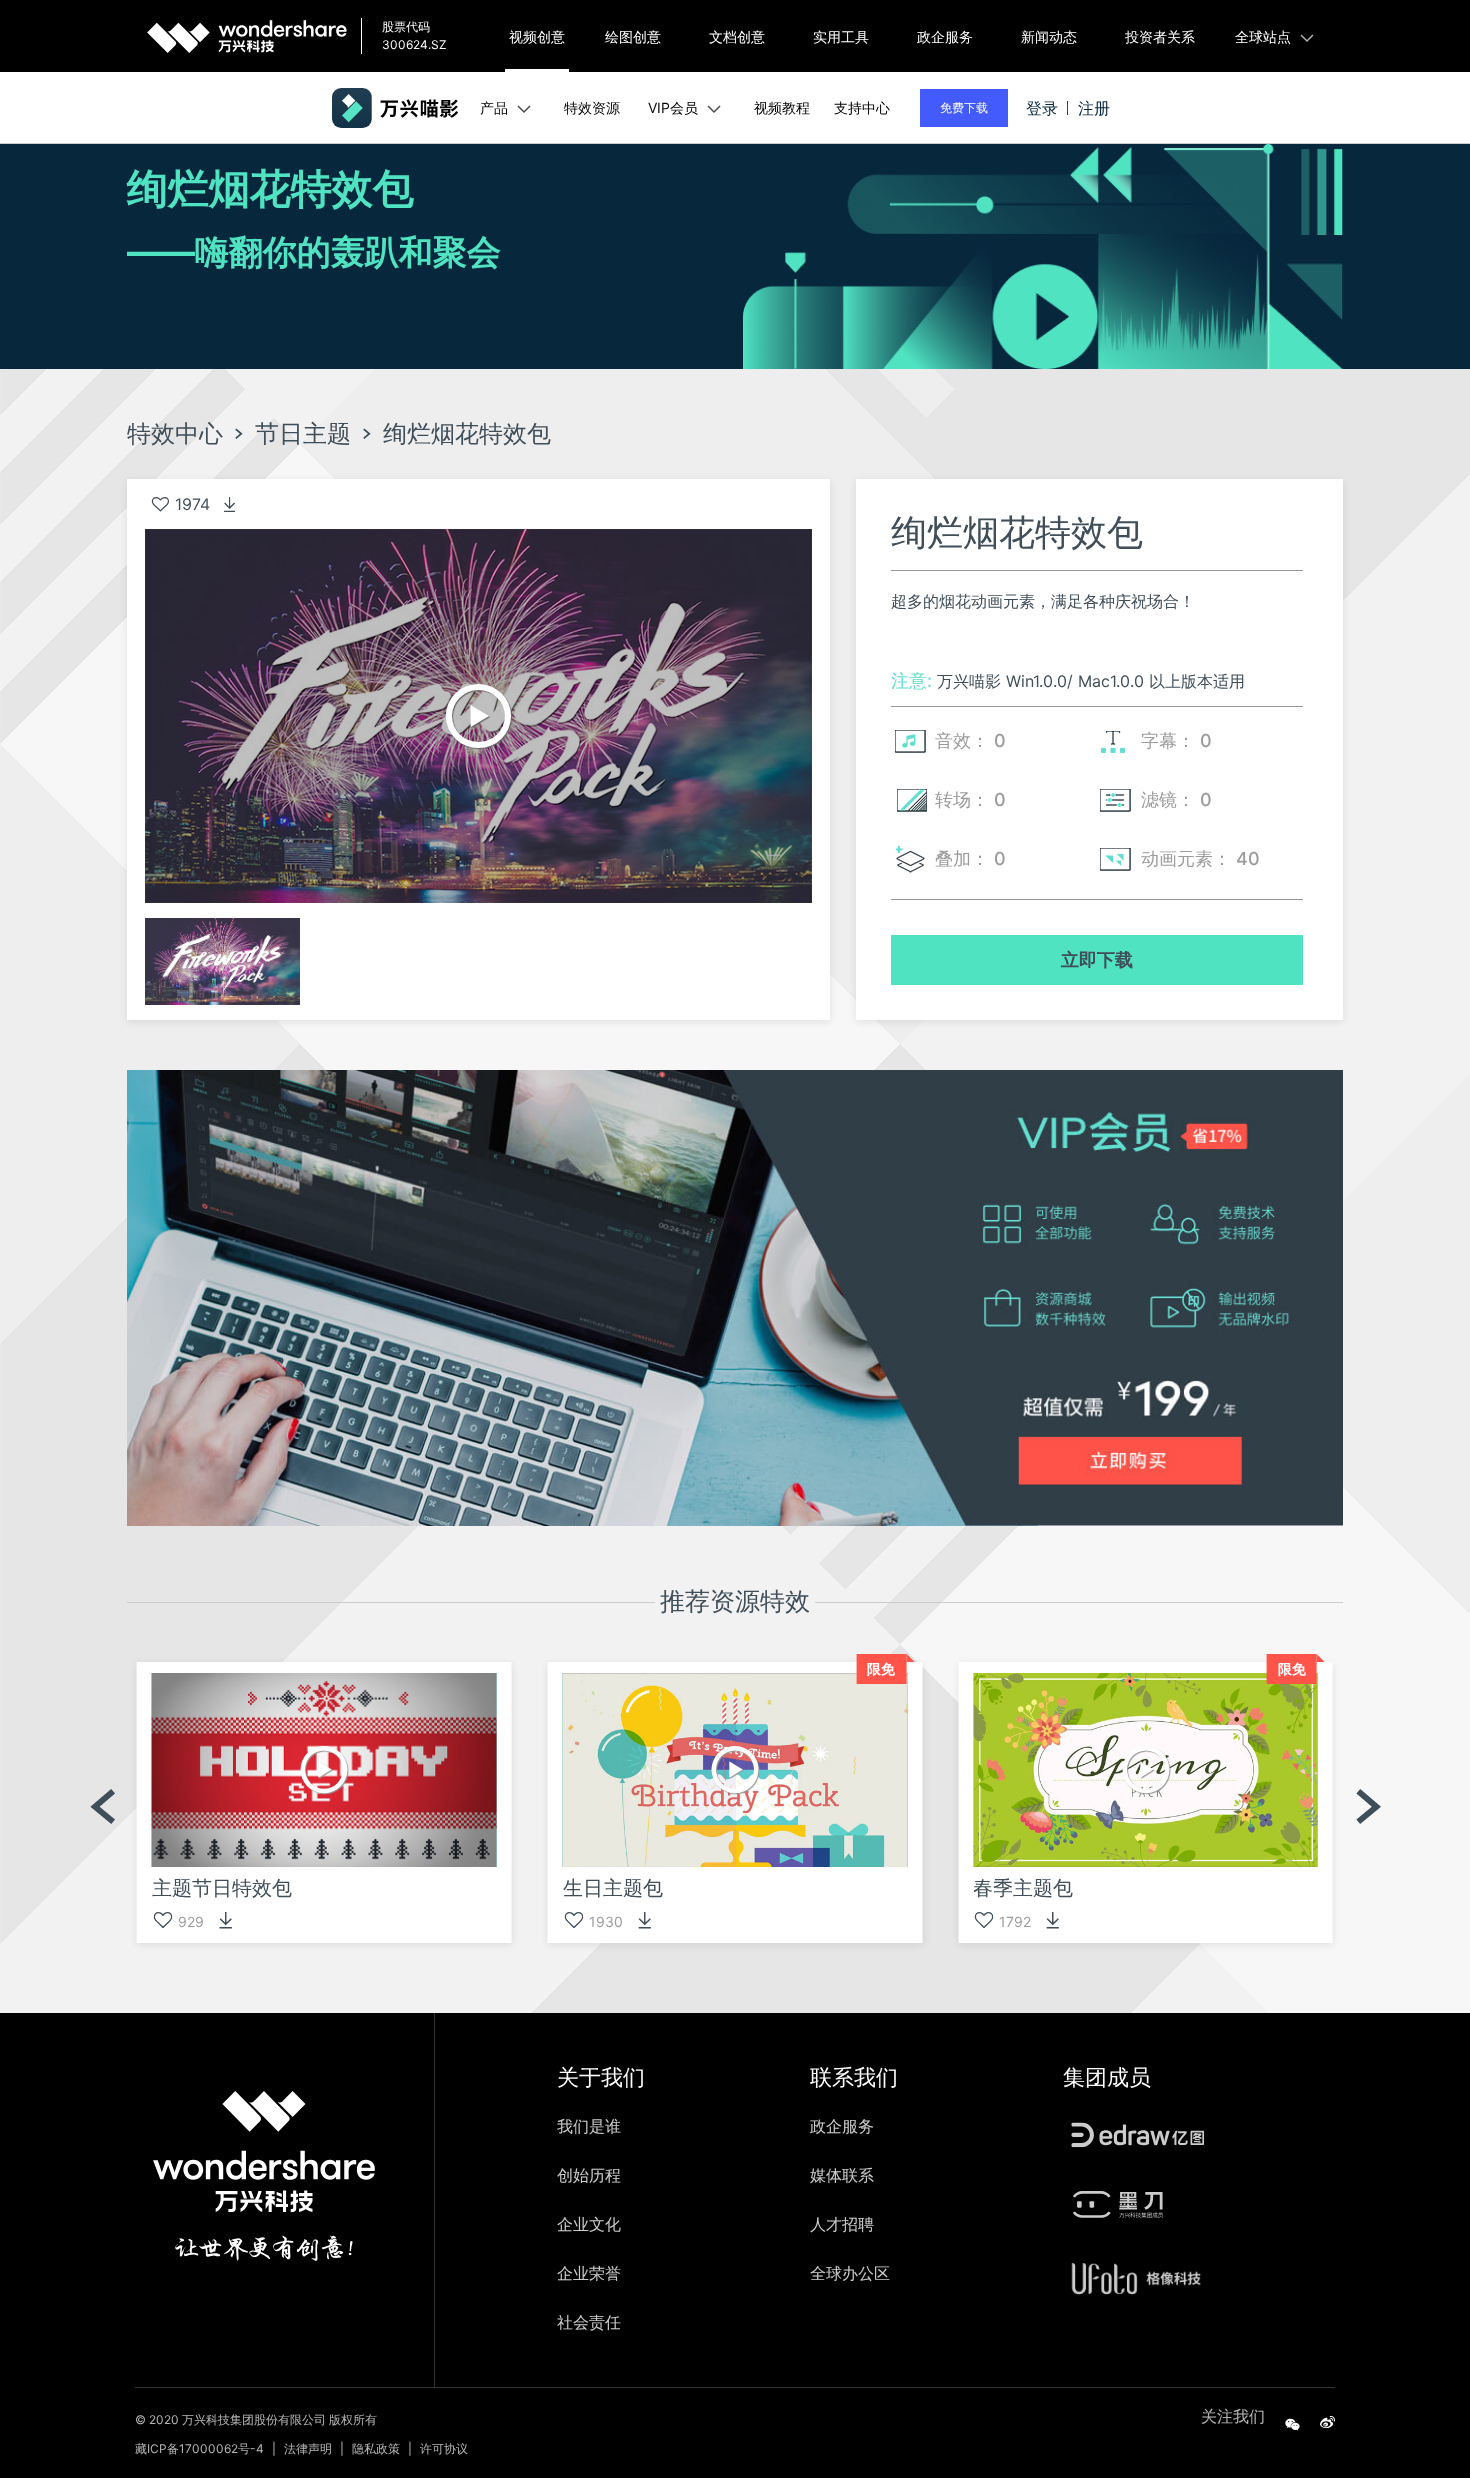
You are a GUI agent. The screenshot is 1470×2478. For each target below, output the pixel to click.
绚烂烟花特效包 (467, 434)
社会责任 (589, 2322)
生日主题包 (613, 1888)
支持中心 (862, 107)
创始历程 (589, 2175)
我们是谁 (589, 2126)
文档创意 (737, 36)
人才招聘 (842, 2224)
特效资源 (592, 107)
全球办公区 (850, 2273)
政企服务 (945, 36)
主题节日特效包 (222, 1888)
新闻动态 (1049, 36)
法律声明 (308, 2448)
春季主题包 (1023, 1888)
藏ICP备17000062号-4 (199, 2448)
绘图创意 (633, 36)
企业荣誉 (589, 2273)
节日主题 (303, 434)
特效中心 (175, 434)
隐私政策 (376, 2448)
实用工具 (841, 36)
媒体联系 (842, 2175)
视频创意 (537, 36)
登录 (1042, 108)
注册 (1094, 108)
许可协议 (444, 2448)
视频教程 (782, 107)
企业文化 (589, 2224)
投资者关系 (1160, 36)
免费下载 (964, 107)
